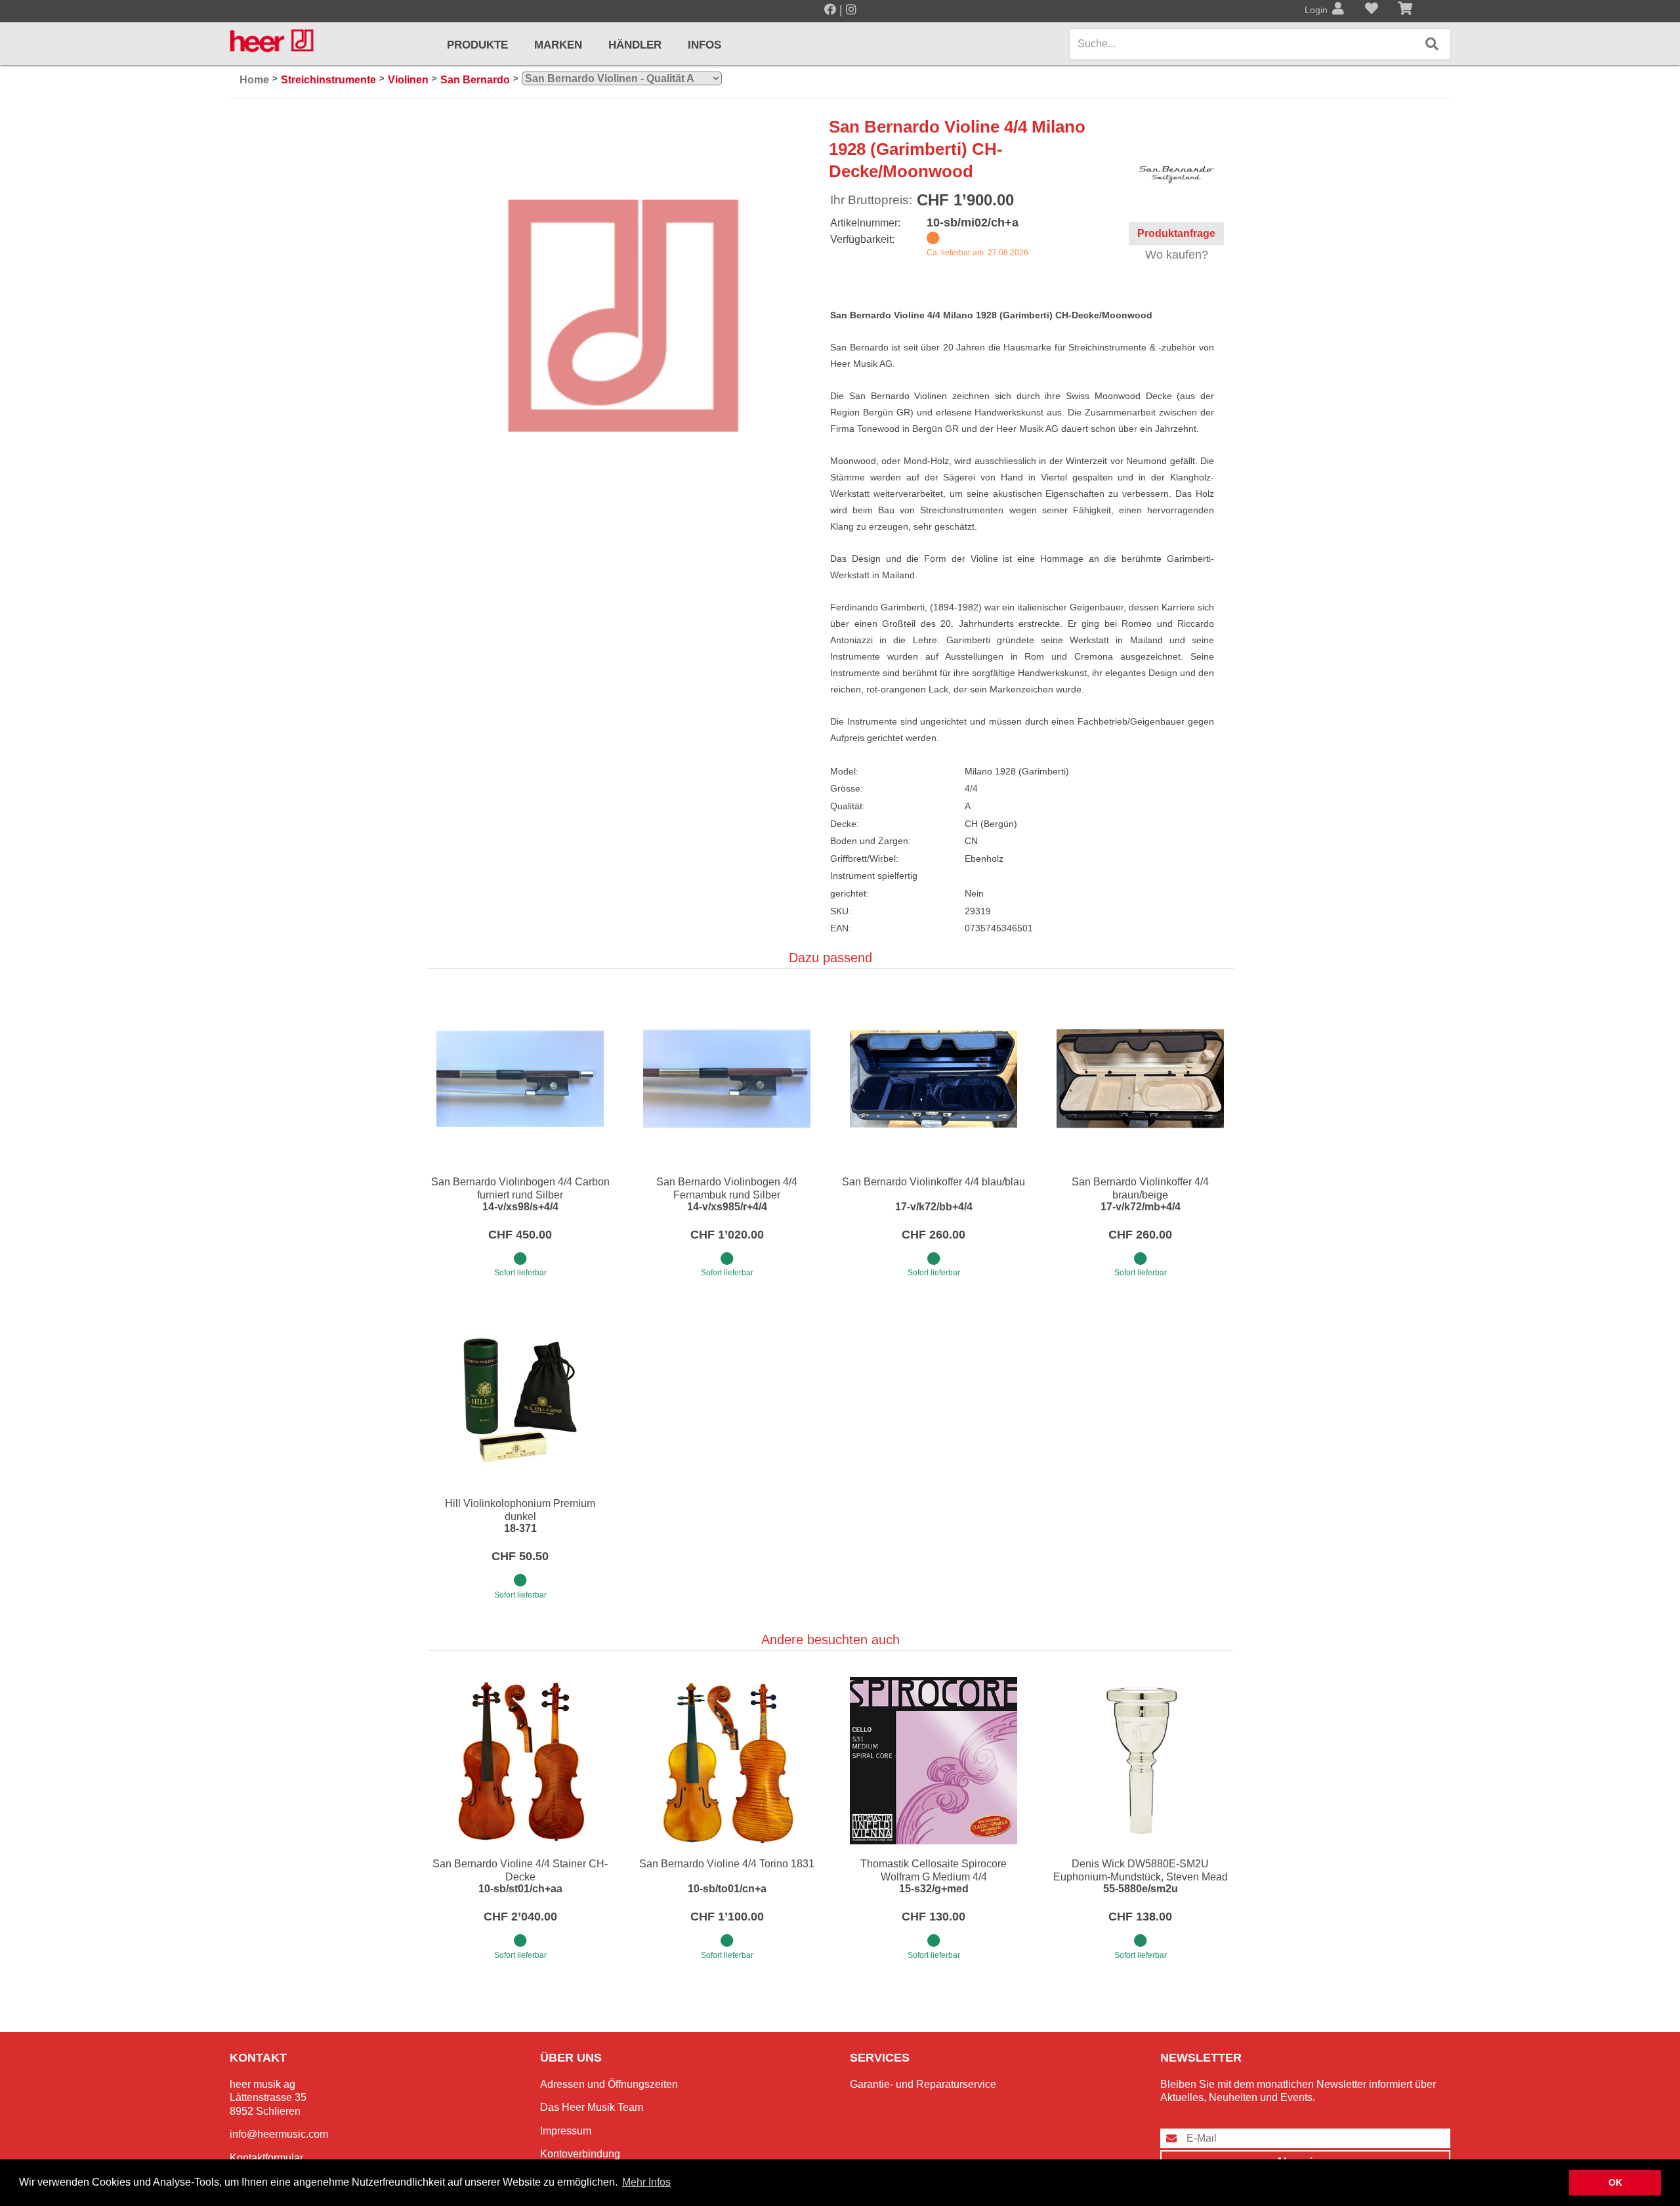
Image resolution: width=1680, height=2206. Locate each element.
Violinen (408, 80)
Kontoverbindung (580, 2154)
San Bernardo (475, 80)
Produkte (477, 45)
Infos (704, 45)
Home (254, 80)
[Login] (1338, 10)
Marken (558, 45)
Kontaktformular (266, 2158)
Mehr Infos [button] (646, 2182)
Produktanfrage (1176, 233)
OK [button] (1615, 2182)
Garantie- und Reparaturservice (923, 2084)
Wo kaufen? (1177, 255)
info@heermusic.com (279, 2134)
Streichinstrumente (328, 80)
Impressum (566, 2131)
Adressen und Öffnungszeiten (609, 2084)
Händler (635, 45)
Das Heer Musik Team (592, 2107)
